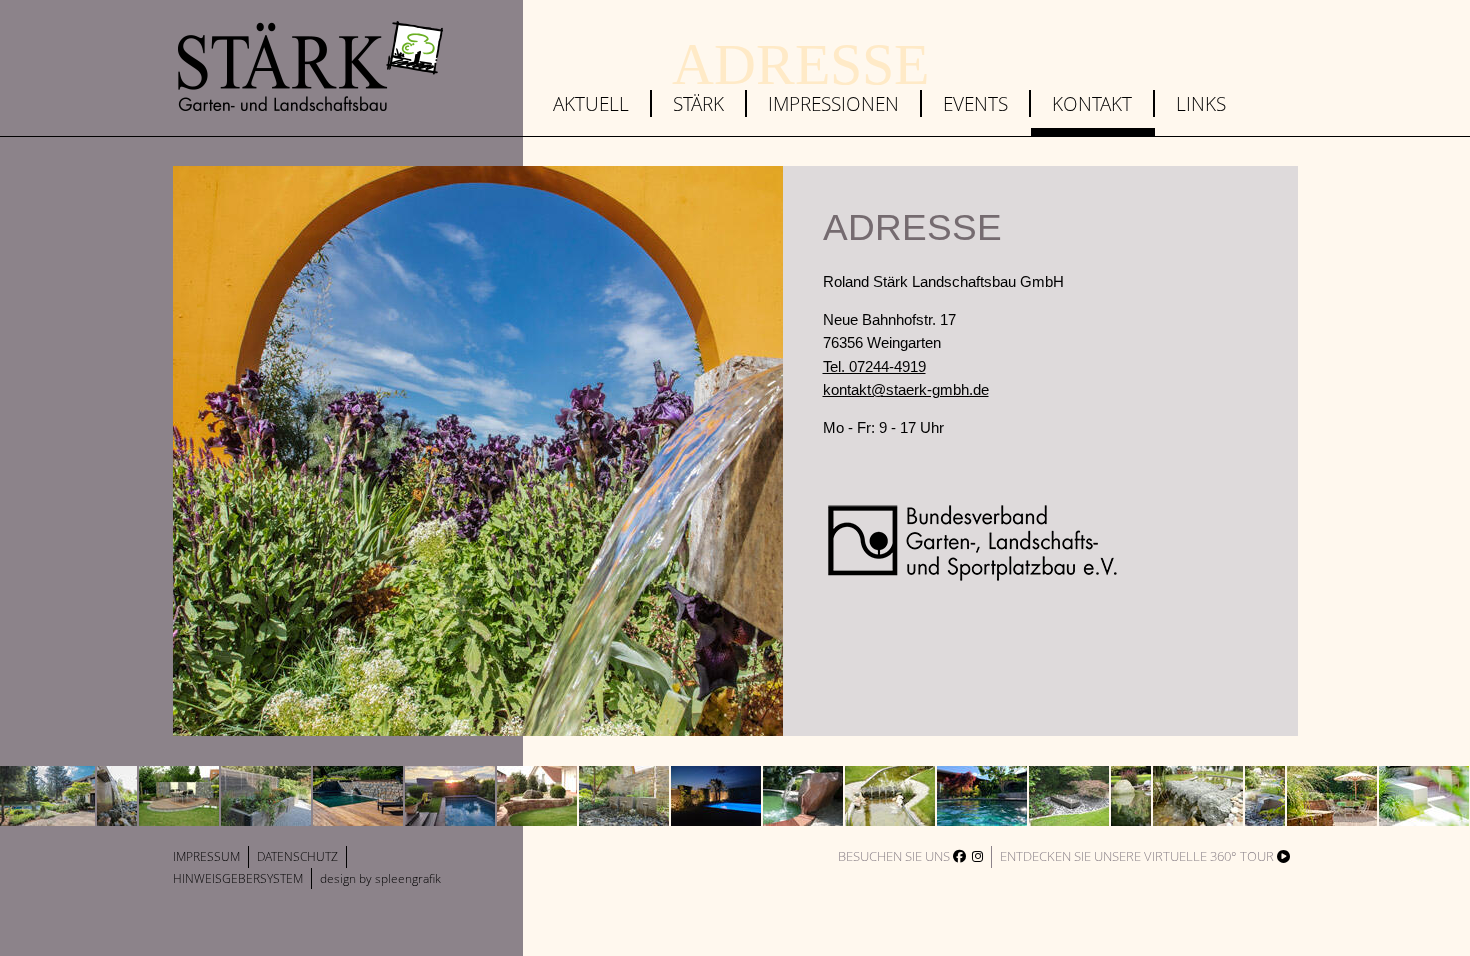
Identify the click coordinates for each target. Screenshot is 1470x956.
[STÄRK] (310, 66)
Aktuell (591, 103)
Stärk (698, 103)
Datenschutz (297, 856)
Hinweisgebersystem (238, 878)
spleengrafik (408, 878)
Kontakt (1092, 103)
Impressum (206, 856)
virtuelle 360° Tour (1210, 856)
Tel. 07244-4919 (874, 366)
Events (975, 103)
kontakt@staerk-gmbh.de (906, 389)
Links (1201, 103)
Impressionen (833, 103)
